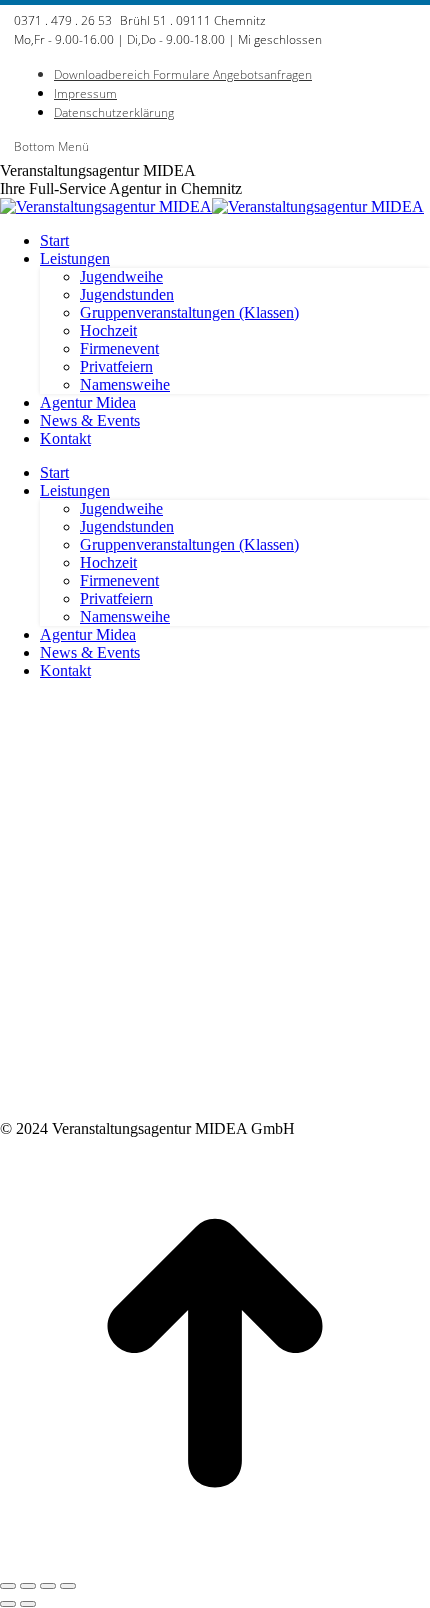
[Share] (28, 1586)
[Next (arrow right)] (28, 1604)
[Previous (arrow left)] (8, 1604)
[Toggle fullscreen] (48, 1586)
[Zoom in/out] (68, 1586)
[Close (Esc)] (8, 1586)
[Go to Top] (215, 1562)
